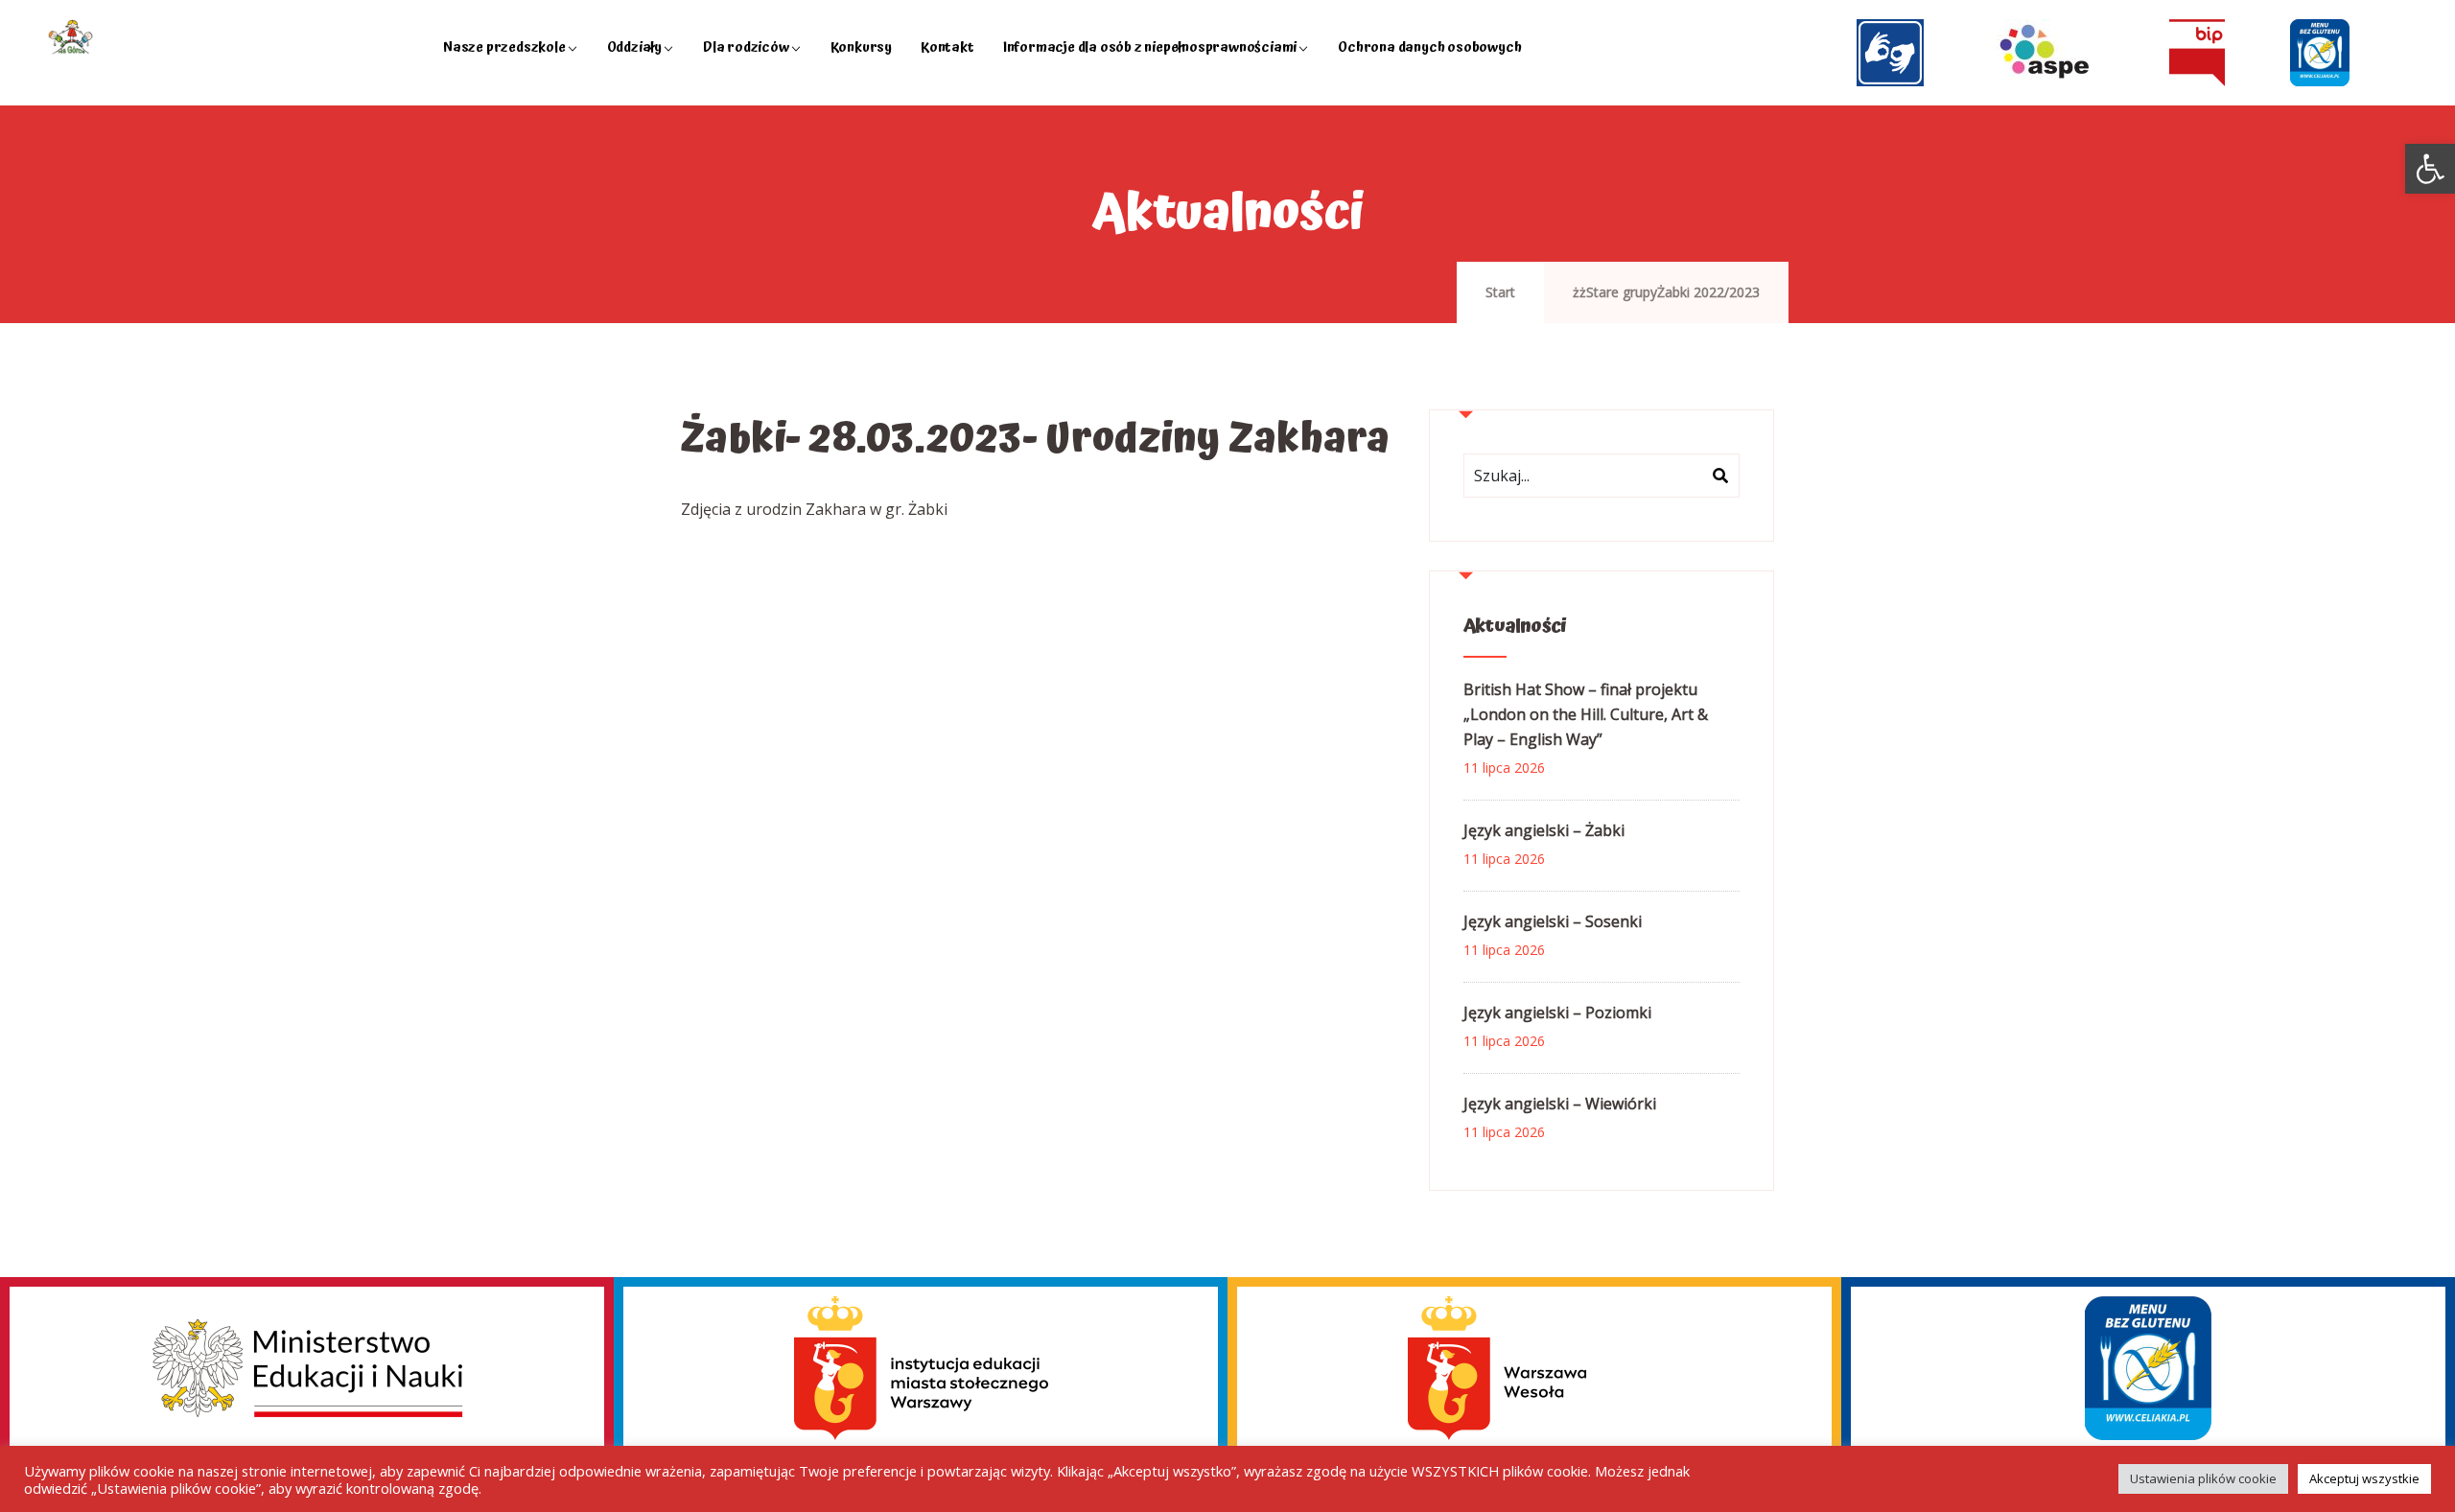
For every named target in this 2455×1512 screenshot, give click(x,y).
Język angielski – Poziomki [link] (1557, 1012)
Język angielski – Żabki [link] (1544, 830)
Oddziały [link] (634, 47)
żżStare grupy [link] (1615, 292)
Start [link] (1500, 292)
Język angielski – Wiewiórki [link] (1560, 1104)
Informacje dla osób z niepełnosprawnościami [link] (1150, 47)
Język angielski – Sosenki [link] (1553, 921)
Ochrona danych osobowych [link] (1429, 47)
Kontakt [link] (947, 47)
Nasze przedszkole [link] (504, 47)
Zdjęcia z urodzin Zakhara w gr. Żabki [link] (814, 509)
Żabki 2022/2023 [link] (1708, 292)
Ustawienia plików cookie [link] (2203, 1478)
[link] (2430, 169)
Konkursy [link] (861, 47)
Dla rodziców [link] (746, 47)
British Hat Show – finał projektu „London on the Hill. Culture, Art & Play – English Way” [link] (1586, 714)
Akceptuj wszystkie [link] (2364, 1478)
